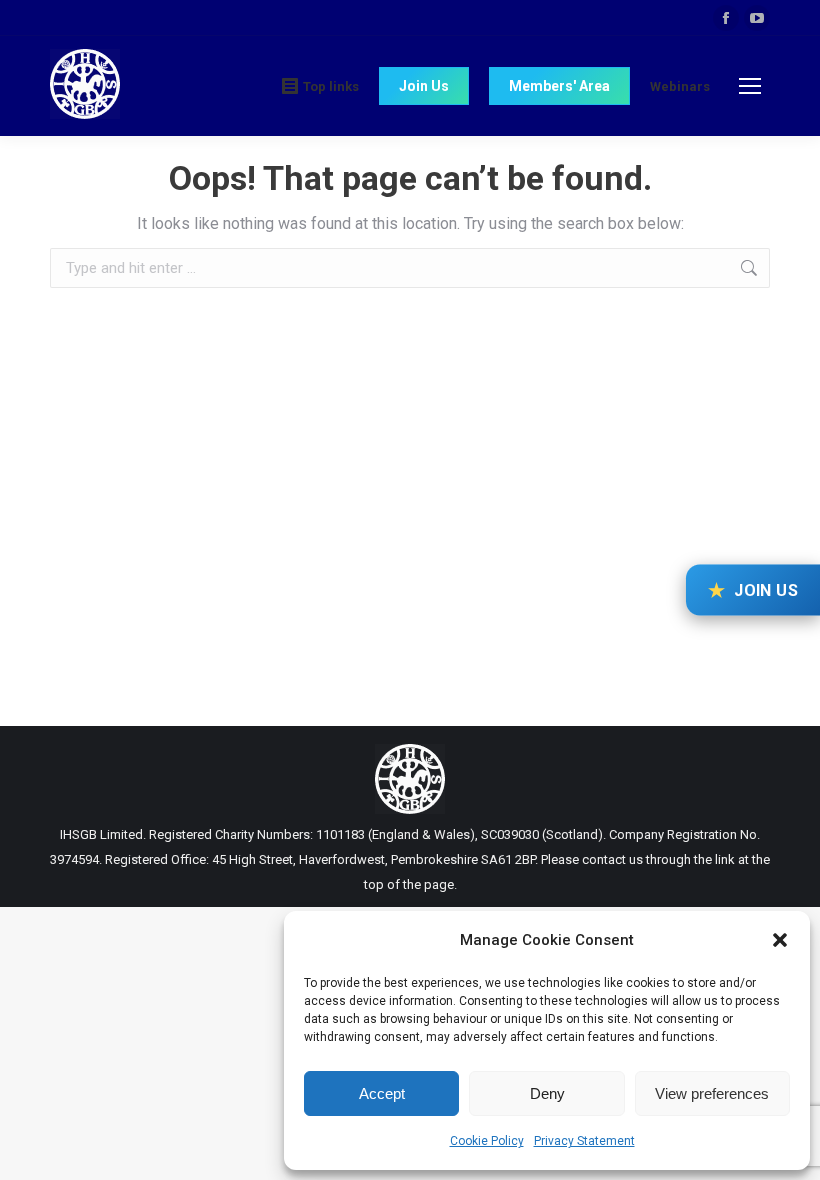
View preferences (712, 1093)
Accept (382, 1093)
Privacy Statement (584, 1141)
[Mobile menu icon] (750, 86)
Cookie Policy (487, 1141)
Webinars (680, 86)
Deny (547, 1093)
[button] (780, 940)
